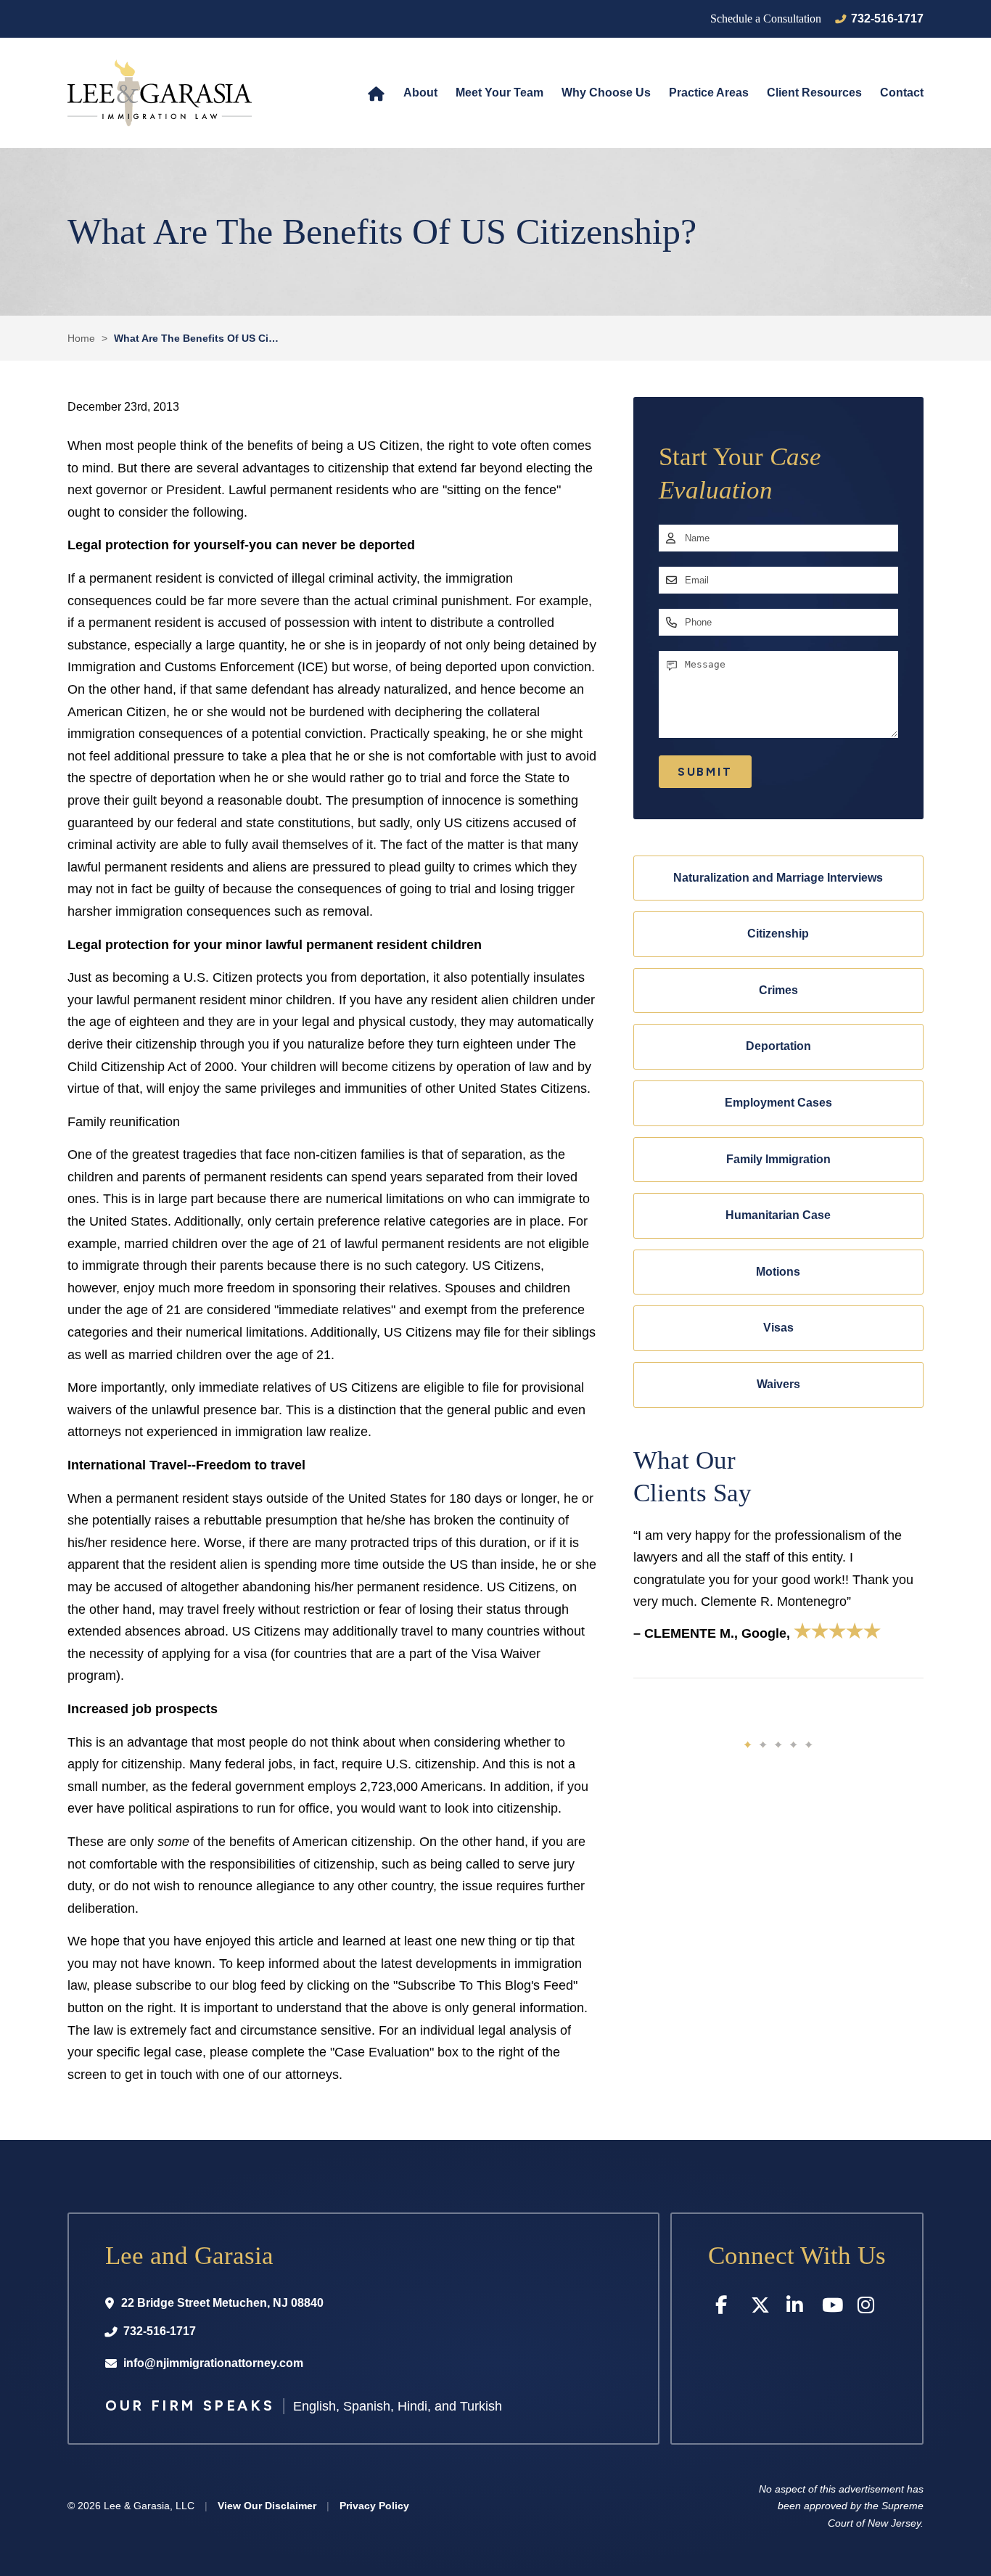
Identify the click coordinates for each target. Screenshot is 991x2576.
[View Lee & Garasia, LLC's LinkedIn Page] (797, 2308)
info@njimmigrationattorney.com (213, 2363)
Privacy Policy (374, 2506)
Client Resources (814, 93)
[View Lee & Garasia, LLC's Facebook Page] (726, 2308)
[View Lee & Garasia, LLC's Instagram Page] (868, 2308)
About (420, 93)
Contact (902, 93)
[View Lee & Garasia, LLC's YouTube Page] (832, 2308)
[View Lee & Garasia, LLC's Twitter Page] (761, 2308)
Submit (705, 772)
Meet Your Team (499, 93)
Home (376, 93)
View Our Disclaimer (267, 2506)
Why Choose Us (606, 93)
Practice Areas (709, 93)
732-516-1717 (887, 19)
